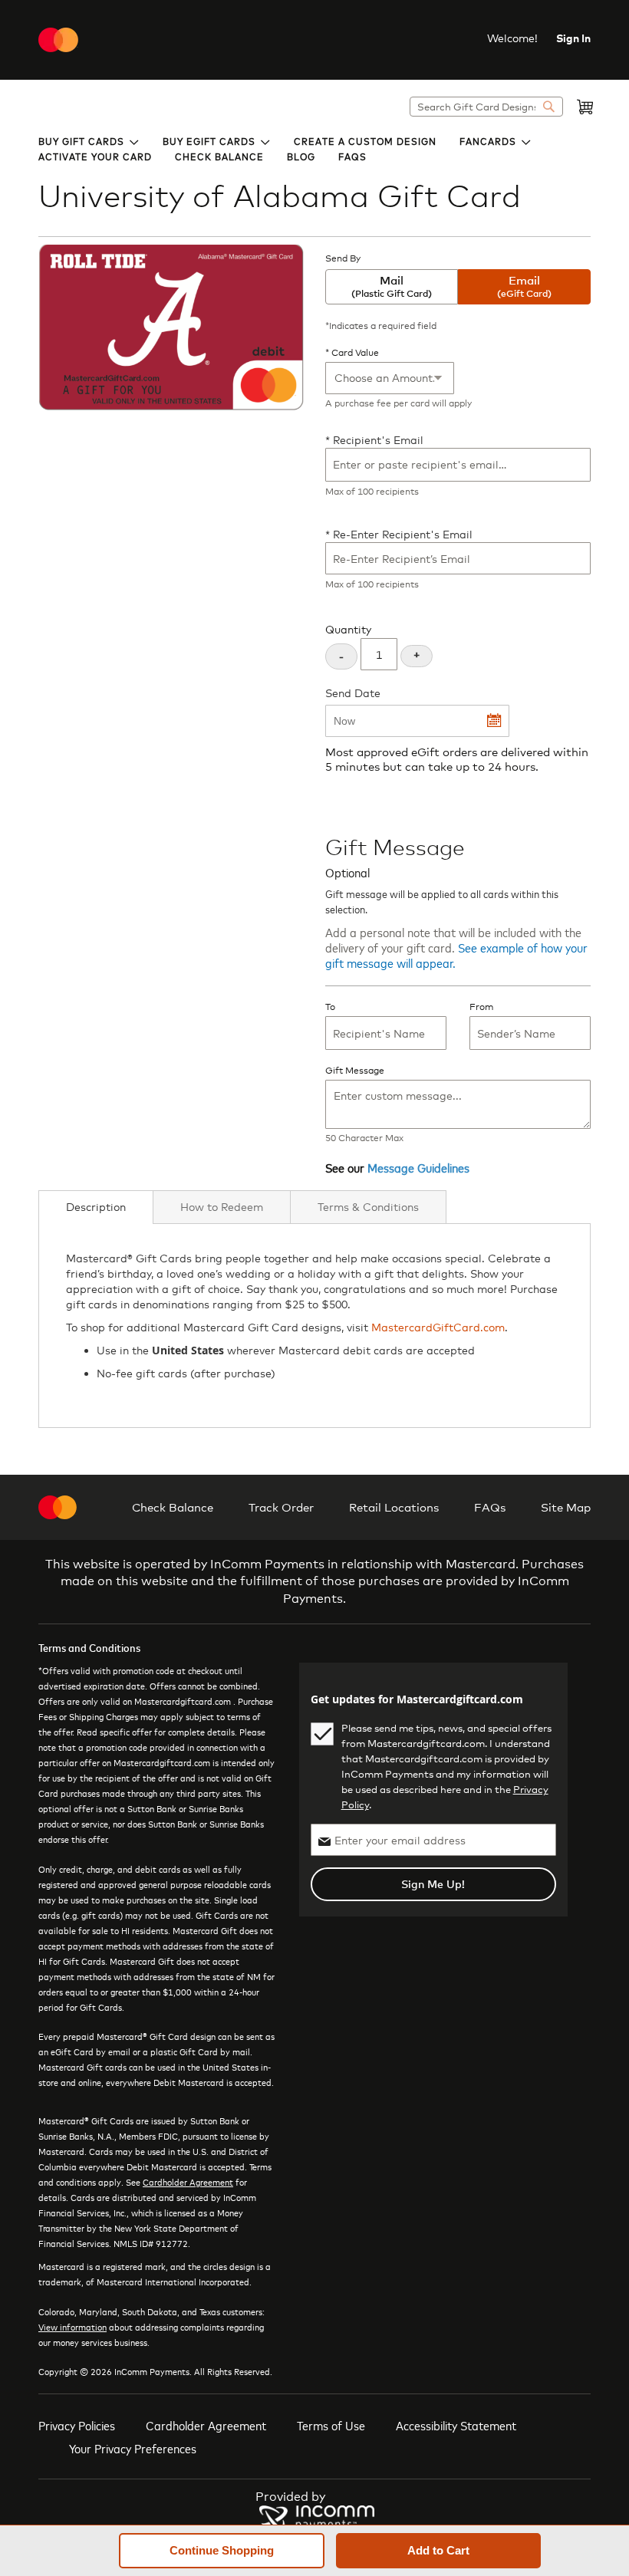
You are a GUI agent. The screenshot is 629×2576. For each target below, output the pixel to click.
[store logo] (58, 40)
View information (72, 2327)
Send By (343, 258)
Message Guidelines (418, 1167)
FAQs (490, 1507)
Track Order (281, 1507)
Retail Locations (394, 1507)
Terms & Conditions (368, 1207)
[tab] (96, 1207)
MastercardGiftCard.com (438, 1327)
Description (96, 1207)
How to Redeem (222, 1207)
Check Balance (173, 1507)
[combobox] (486, 107)
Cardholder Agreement (188, 2182)
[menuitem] (89, 140)
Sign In (573, 38)
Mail (392, 286)
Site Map (566, 1507)
